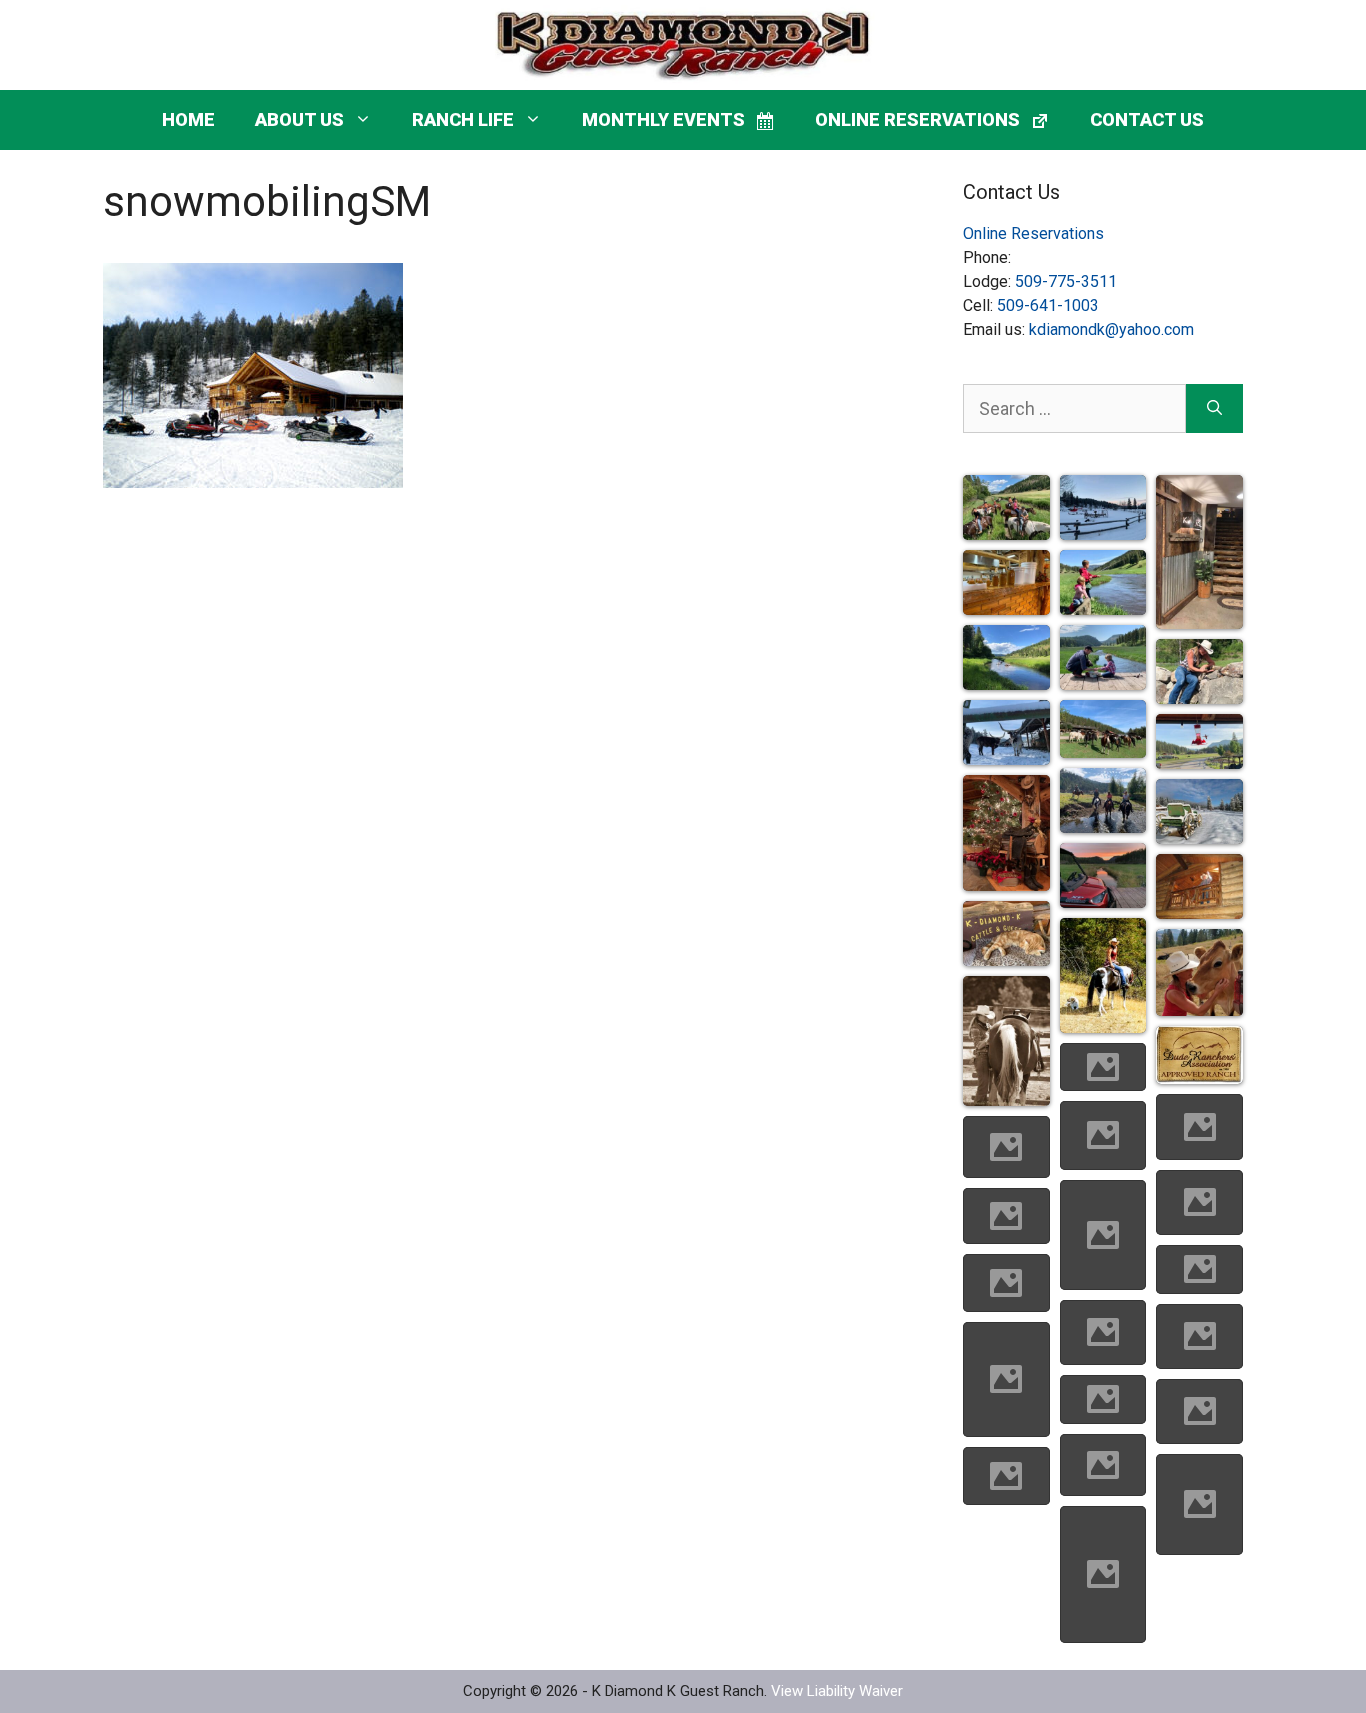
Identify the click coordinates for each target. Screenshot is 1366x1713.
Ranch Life (463, 119)
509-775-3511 (1066, 281)
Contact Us (1147, 119)
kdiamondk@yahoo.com (1111, 329)
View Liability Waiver (837, 1691)
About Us (299, 119)
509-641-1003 (1048, 305)
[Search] (1214, 408)
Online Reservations (1033, 233)
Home (188, 119)
